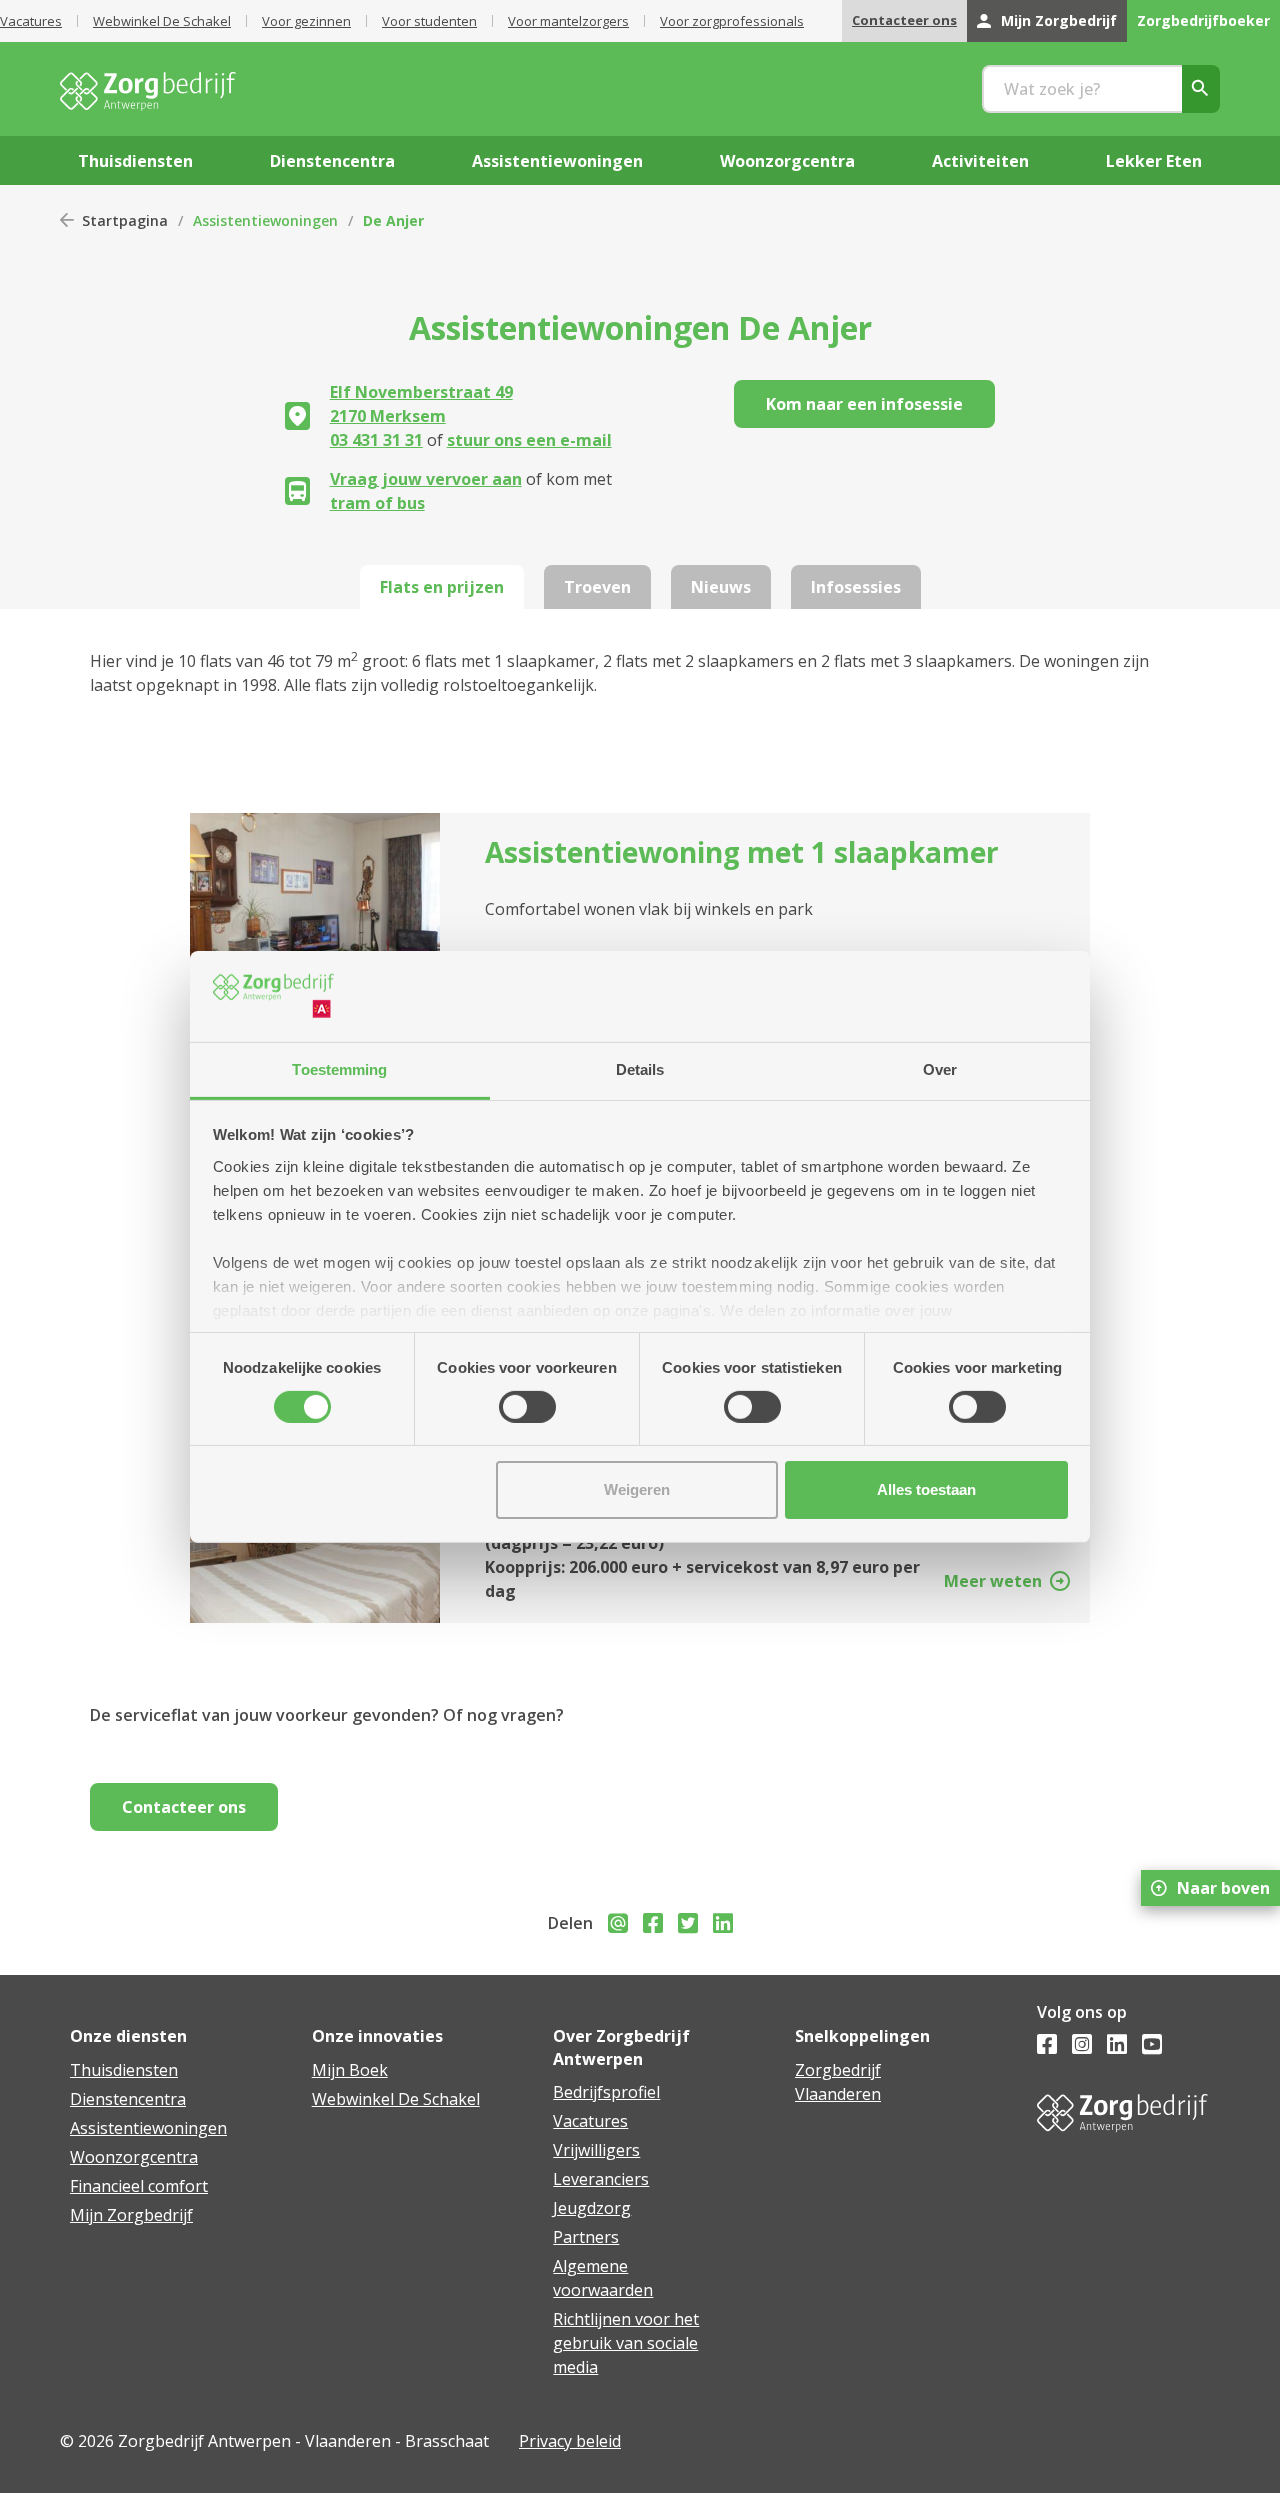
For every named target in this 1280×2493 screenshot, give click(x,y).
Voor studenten (429, 21)
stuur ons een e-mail (529, 440)
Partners (586, 2237)
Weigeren (637, 1489)
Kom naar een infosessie (864, 404)
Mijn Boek (350, 2070)
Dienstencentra (128, 2099)
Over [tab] (940, 1068)
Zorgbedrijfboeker (1203, 20)
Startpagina (125, 220)
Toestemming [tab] (339, 1068)
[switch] (527, 1407)
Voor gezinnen (306, 21)
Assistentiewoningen (265, 220)
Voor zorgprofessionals (732, 21)
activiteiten (980, 161)
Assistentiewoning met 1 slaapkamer (742, 852)
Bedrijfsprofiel (606, 2092)
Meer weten (993, 1581)
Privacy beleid (570, 2441)
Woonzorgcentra (134, 2157)
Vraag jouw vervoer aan (426, 479)
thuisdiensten (135, 161)
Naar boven (1223, 1888)
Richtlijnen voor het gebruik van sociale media (626, 2343)
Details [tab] (640, 1068)
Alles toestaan (926, 1489)
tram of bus (377, 503)
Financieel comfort (139, 2186)
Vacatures (31, 21)
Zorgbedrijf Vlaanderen (838, 2082)
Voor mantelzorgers (568, 21)
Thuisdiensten (124, 2070)
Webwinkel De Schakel (162, 21)
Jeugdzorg (592, 2208)
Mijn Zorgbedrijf (1059, 20)
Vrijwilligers (596, 2150)
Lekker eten (1154, 161)
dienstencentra (332, 161)
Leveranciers (601, 2179)
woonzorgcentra (787, 161)
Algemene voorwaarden (603, 2278)
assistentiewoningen (557, 161)
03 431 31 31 (376, 440)
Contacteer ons (904, 20)
